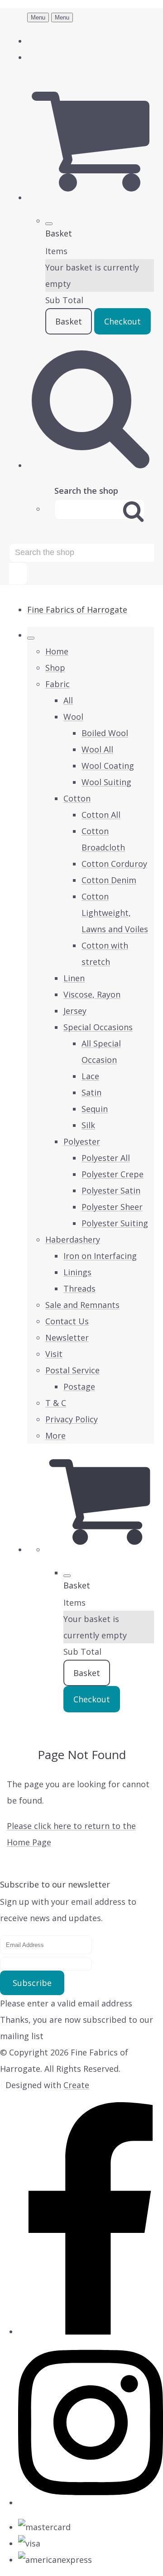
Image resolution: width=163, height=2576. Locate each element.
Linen (74, 978)
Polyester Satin (111, 1190)
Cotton (77, 798)
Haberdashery (73, 1239)
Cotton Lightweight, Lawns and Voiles (115, 913)
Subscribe (32, 1983)
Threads (79, 1288)
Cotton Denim (109, 880)
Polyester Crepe (113, 1174)
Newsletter (67, 1337)
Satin (91, 1092)
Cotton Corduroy (114, 864)
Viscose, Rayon (92, 994)
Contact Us (67, 1321)
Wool (73, 717)
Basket (69, 321)
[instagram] (91, 2502)
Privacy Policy (72, 1419)
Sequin (95, 1109)
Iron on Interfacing (100, 1256)
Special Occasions (98, 1027)
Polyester (82, 1141)
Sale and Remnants (82, 1305)
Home (57, 651)
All (68, 700)
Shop (55, 668)
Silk (88, 1125)
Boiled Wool (105, 733)
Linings (77, 1272)
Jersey (75, 1011)
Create (76, 2085)
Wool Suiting (106, 782)
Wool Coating (108, 766)
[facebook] (91, 2331)
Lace (90, 1076)
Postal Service (72, 1370)
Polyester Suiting (115, 1223)
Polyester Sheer (112, 1207)
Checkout (122, 321)
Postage (79, 1386)
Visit (54, 1354)
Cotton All (101, 815)
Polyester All (106, 1158)
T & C (56, 1403)
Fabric (58, 684)
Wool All (97, 749)
